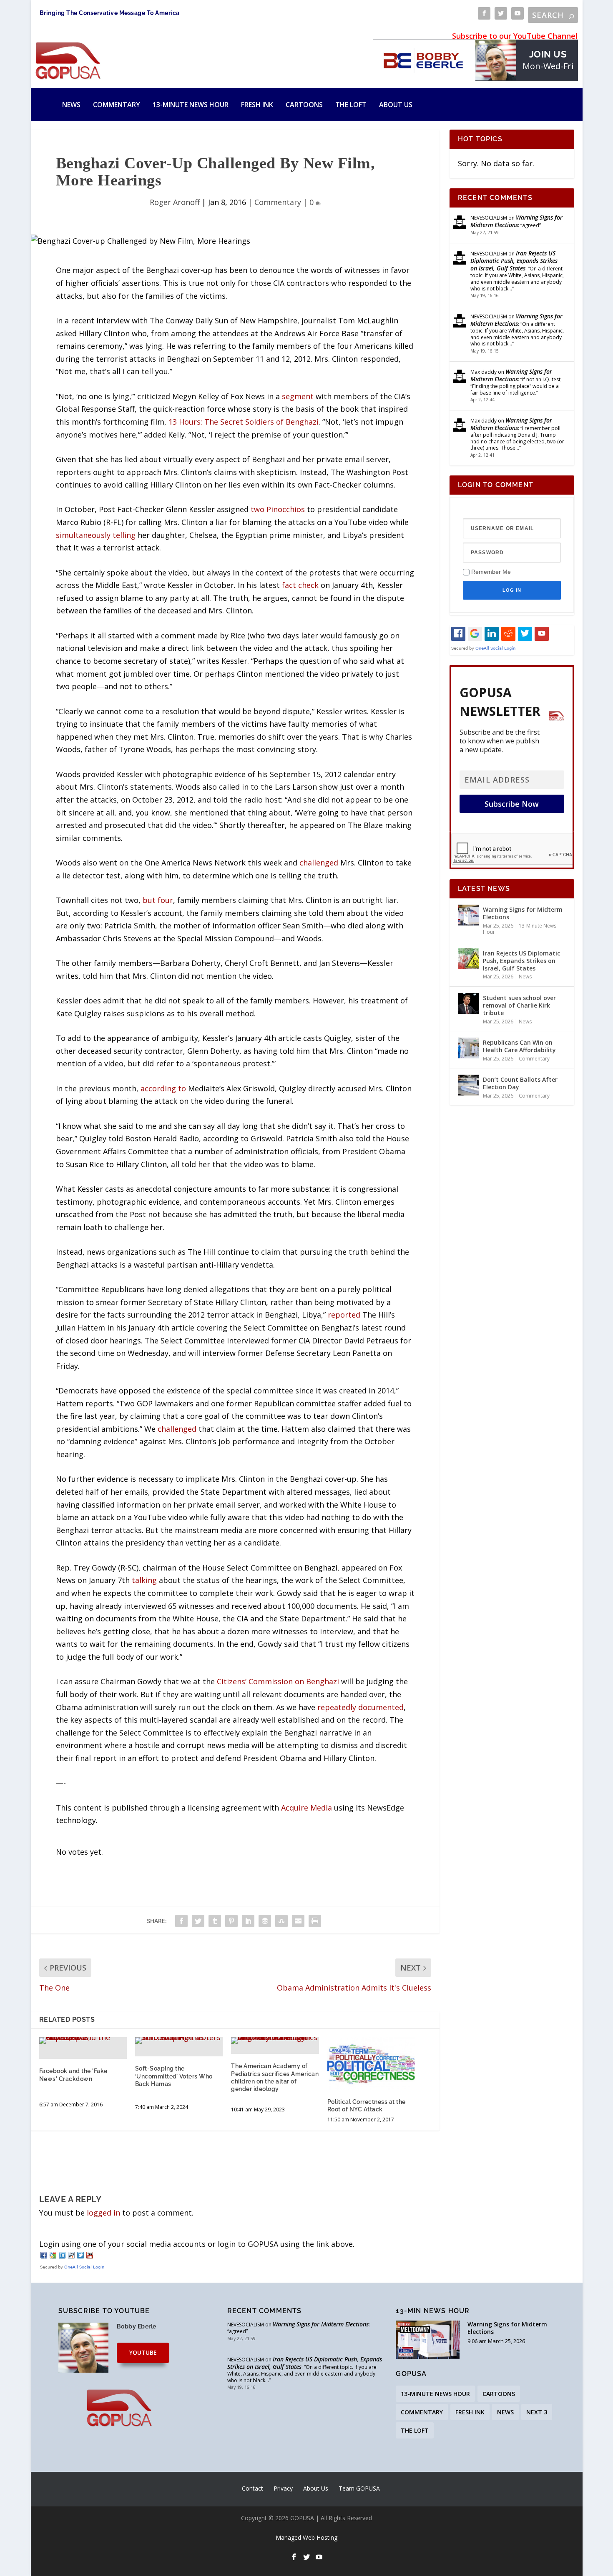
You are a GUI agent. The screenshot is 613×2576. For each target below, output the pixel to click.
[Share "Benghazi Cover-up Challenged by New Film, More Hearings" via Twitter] (198, 1921)
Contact (252, 2488)
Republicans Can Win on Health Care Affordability (519, 1046)
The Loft (351, 105)
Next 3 (537, 2412)
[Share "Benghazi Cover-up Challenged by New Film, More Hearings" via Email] (298, 1921)
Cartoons (304, 105)
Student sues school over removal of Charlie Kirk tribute (519, 1005)
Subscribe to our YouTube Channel (515, 36)
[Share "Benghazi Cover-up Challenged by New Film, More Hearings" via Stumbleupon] (281, 1921)
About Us (396, 105)
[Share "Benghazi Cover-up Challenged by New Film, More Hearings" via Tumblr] (215, 1921)
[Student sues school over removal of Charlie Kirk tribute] (468, 1003)
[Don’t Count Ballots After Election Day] (468, 1085)
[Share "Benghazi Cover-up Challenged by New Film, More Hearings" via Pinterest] (231, 1921)
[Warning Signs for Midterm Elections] (468, 915)
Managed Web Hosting (306, 2537)
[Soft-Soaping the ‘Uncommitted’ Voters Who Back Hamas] (179, 2041)
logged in (103, 2213)
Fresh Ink (257, 105)
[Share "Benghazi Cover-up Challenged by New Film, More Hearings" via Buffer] (265, 1921)
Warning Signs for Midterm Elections (516, 221)
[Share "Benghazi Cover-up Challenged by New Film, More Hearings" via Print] (315, 1921)
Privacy (283, 2488)
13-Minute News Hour (191, 105)
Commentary (117, 105)
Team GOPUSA (359, 2488)
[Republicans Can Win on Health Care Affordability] (468, 1048)
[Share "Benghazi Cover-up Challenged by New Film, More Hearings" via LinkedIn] (248, 1921)
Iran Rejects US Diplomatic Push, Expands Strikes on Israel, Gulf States (514, 261)
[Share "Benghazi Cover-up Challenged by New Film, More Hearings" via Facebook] (181, 1921)
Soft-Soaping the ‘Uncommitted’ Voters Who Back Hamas (174, 2076)
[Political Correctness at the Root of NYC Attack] (371, 2063)
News (71, 105)
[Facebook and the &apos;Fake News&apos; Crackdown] (83, 2041)
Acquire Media (306, 1808)
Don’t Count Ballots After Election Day (520, 1083)
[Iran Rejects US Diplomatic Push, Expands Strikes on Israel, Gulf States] (468, 959)
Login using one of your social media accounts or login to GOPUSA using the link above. (197, 2244)
